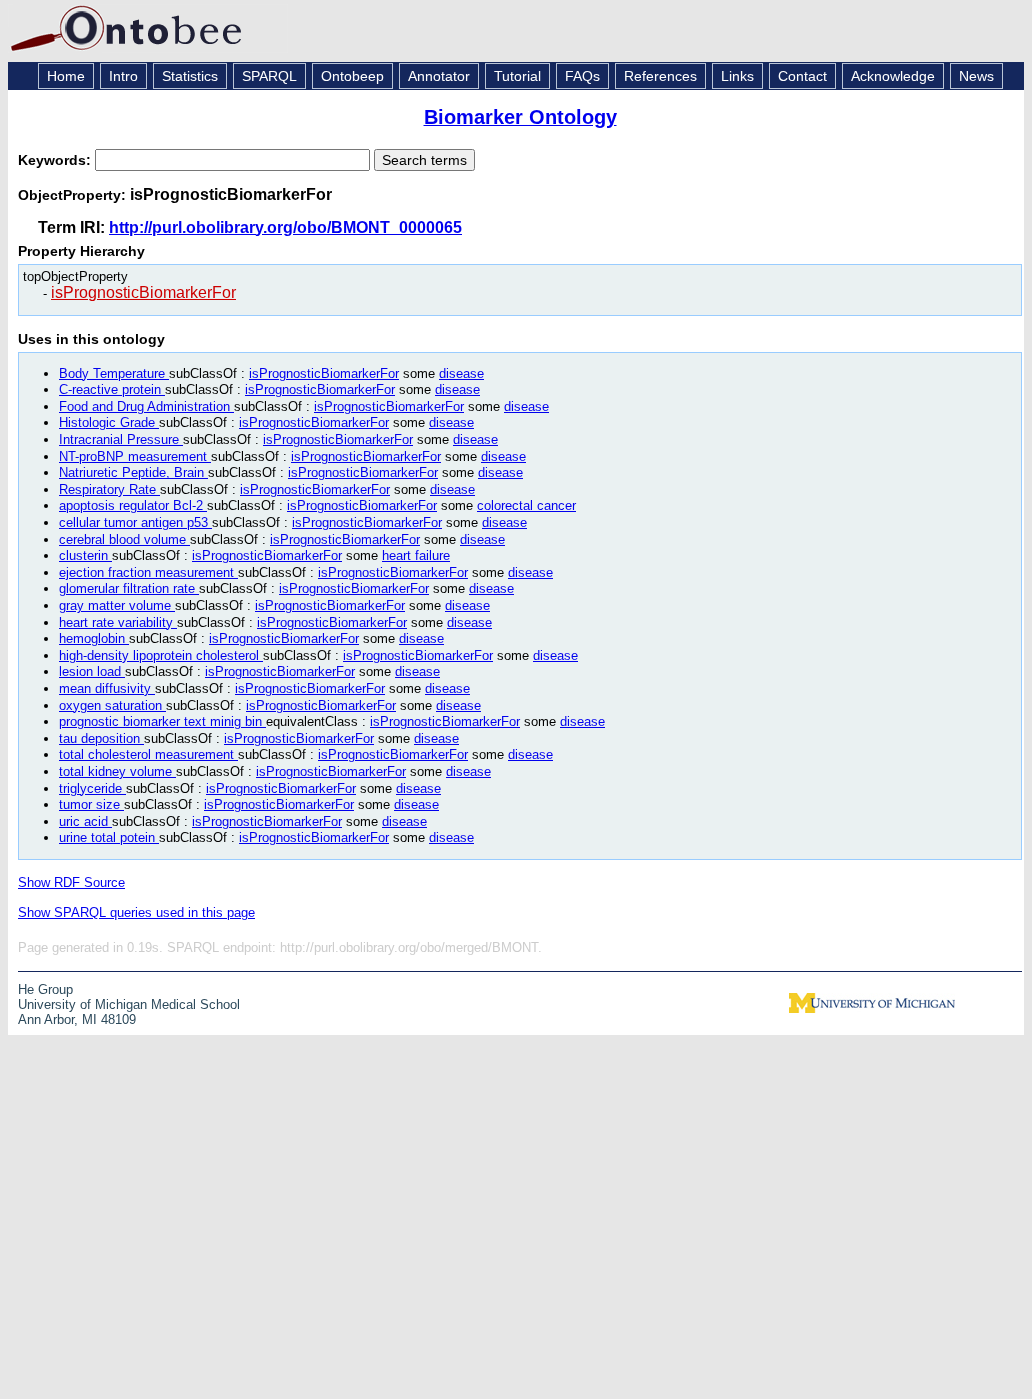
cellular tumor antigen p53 (135, 522)
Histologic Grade (109, 422)
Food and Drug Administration (146, 406)
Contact (802, 76)
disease (461, 373)
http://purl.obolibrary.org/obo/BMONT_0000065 (285, 227)
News (976, 76)
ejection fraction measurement (148, 572)
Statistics (190, 76)
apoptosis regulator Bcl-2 (133, 505)
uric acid (85, 821)
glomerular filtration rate (129, 588)
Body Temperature (114, 373)
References (660, 76)
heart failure (416, 555)
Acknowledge (893, 76)
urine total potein (109, 837)
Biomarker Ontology (520, 117)
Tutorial (517, 76)
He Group (45, 989)
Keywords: (56, 160)
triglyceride (92, 788)
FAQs (582, 76)
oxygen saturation (112, 705)
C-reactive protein (112, 389)
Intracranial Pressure (121, 439)
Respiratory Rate (109, 489)
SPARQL (269, 76)
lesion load (92, 671)
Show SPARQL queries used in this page (136, 912)
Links (737, 76)
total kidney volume (117, 771)
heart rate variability (118, 622)
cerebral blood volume (124, 539)
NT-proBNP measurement (135, 456)
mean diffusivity (107, 688)
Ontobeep (352, 76)
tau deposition (101, 738)
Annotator (439, 76)
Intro (123, 76)
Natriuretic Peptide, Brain (133, 472)
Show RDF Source (71, 882)
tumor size (91, 804)
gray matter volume (117, 605)
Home (66, 76)
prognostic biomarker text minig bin (162, 721)
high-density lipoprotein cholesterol (161, 655)
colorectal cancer (526, 505)
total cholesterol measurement (148, 754)
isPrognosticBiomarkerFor (143, 292)
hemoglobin (94, 638)
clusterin (85, 555)
